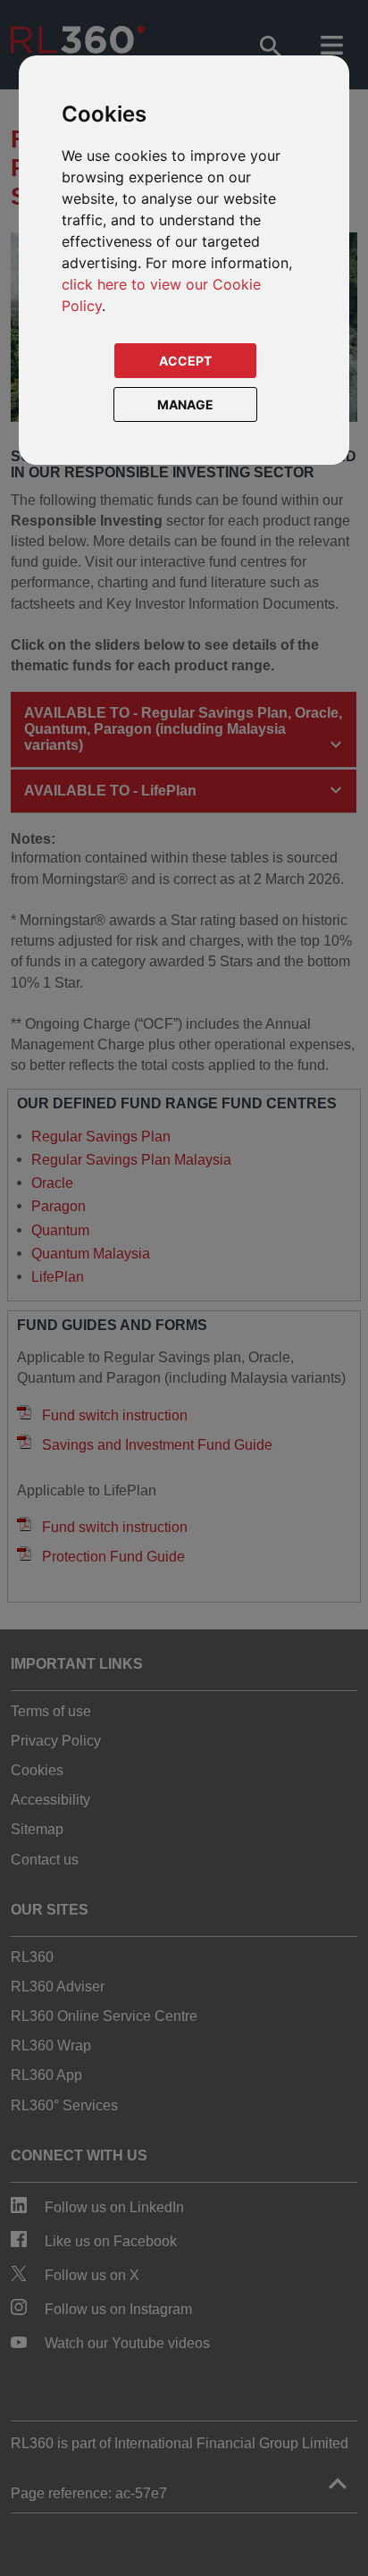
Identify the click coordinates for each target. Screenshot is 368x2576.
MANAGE (185, 404)
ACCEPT (185, 361)
